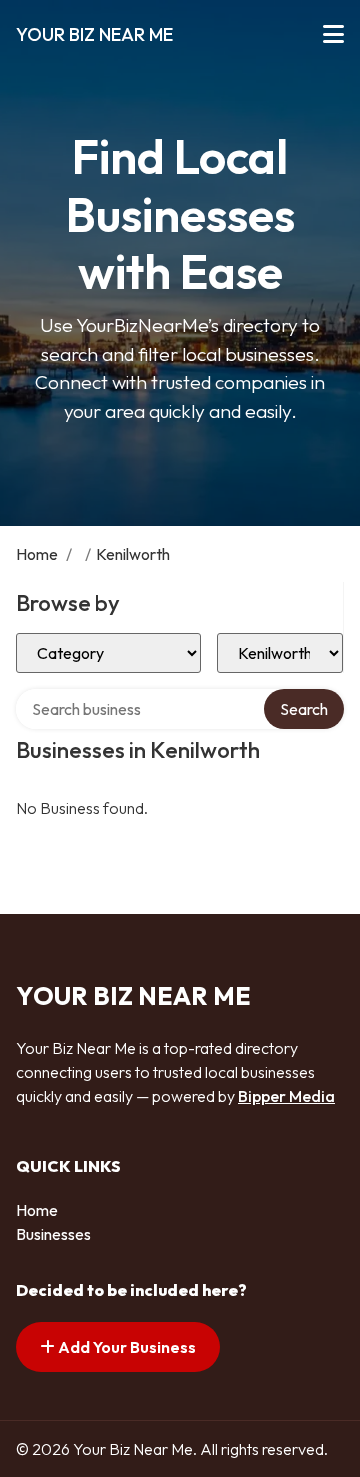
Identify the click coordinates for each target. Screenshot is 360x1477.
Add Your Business (125, 1347)
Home (37, 554)
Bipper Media (286, 1096)
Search (304, 709)
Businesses (53, 1234)
